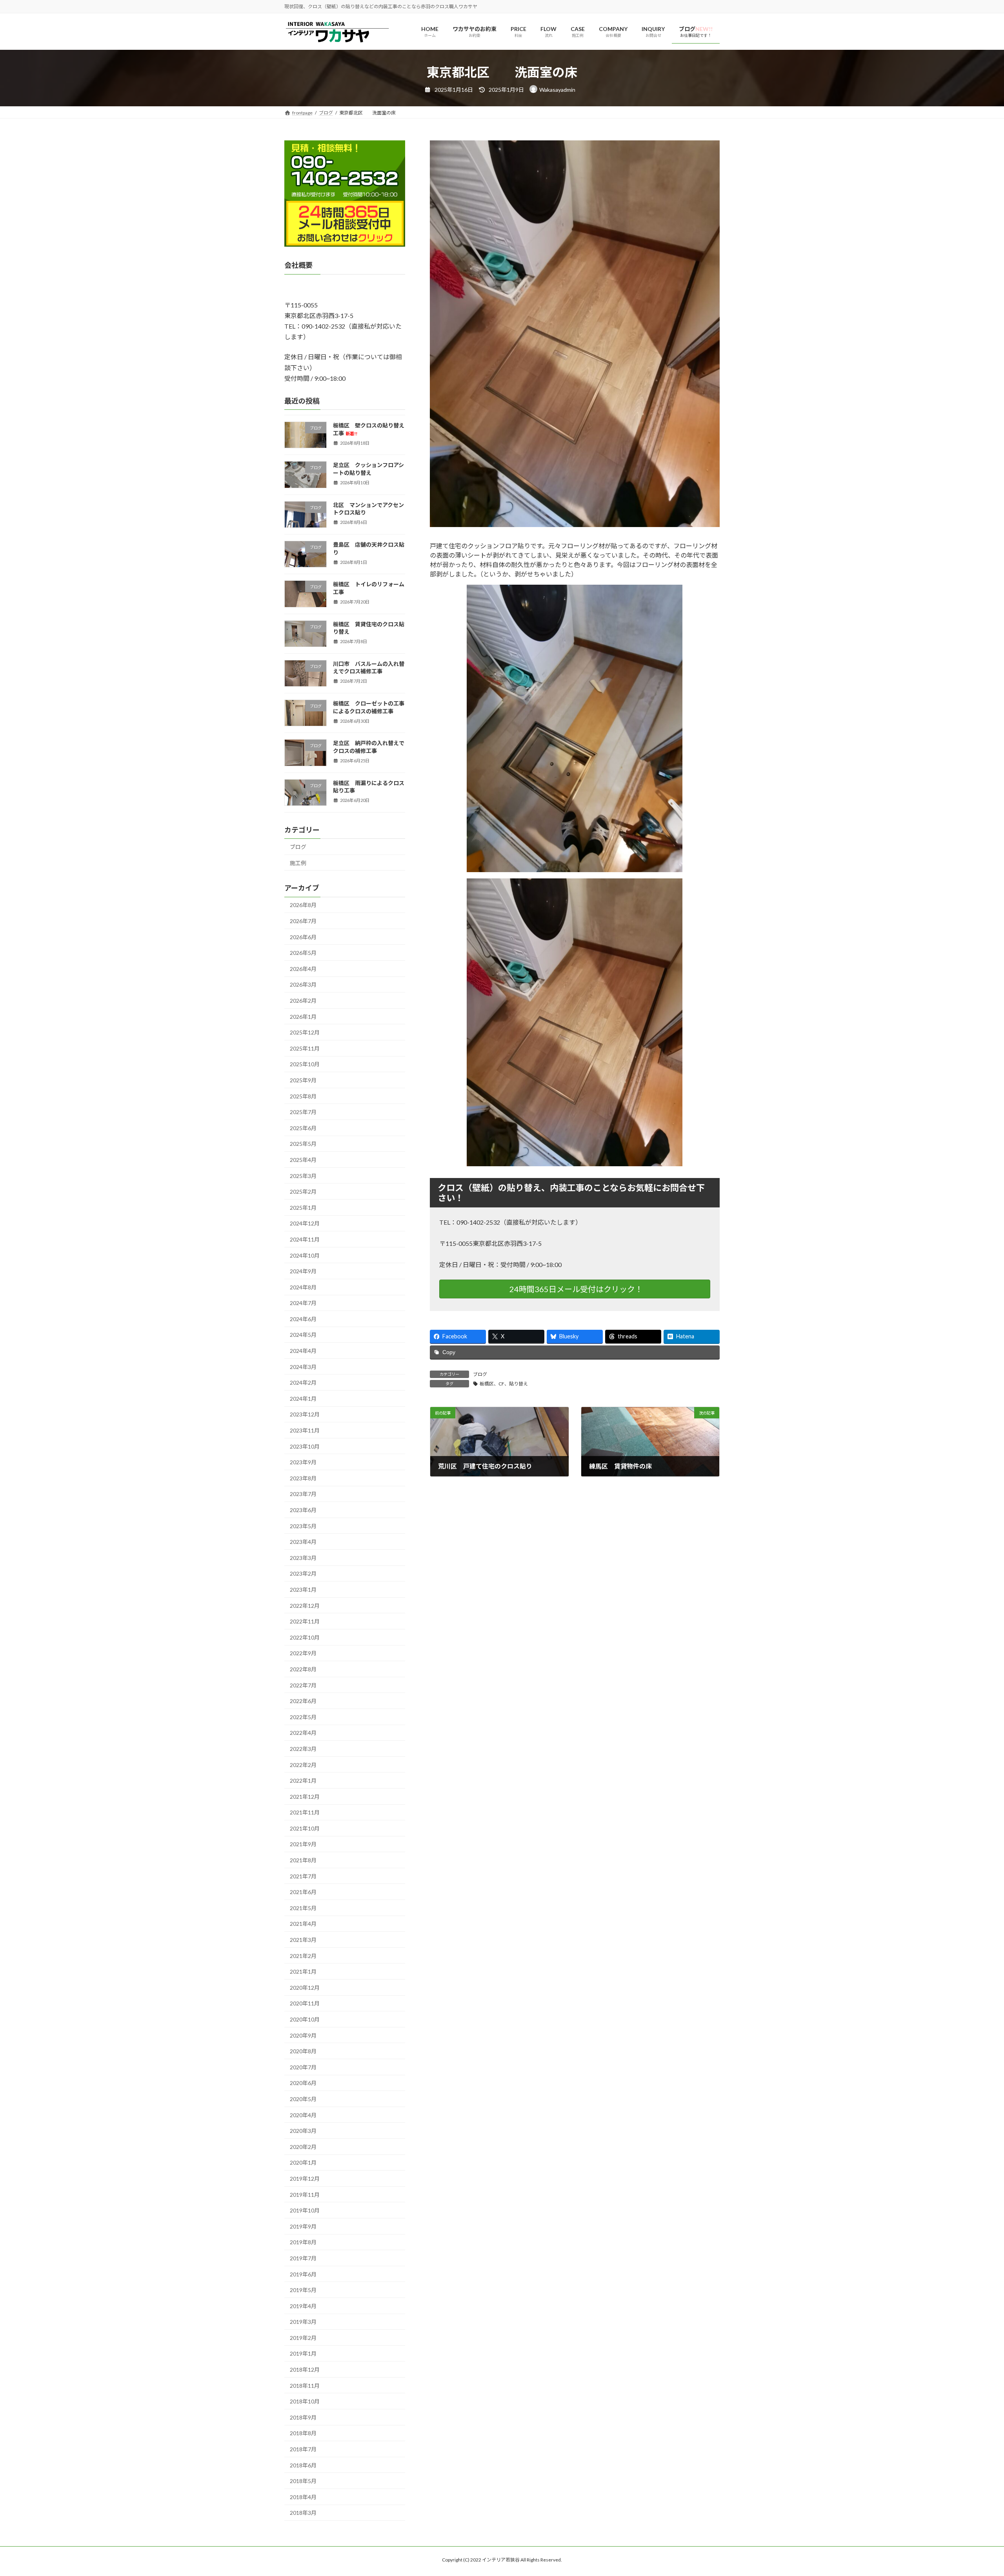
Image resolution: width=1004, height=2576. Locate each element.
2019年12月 (305, 2179)
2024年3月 (303, 1367)
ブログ (480, 1374)
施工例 (298, 863)
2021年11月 (305, 1813)
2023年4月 (303, 1542)
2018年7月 (303, 2449)
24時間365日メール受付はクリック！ (576, 1289)
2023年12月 (305, 1415)
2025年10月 (305, 1064)
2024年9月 (303, 1272)
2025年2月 (303, 1192)
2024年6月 (303, 1319)
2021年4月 (303, 1924)
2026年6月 (303, 937)
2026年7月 (303, 921)
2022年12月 (305, 1606)
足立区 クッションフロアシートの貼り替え (368, 469)
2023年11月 (305, 1430)
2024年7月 (303, 1303)
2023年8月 (303, 1478)
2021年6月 (303, 1892)
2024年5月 (303, 1335)
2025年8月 (303, 1096)
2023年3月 (303, 1558)
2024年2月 (303, 1383)
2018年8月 (303, 2433)
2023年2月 (303, 1574)
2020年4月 (303, 2115)
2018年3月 (303, 2513)
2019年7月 (303, 2258)
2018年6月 (303, 2465)
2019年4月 (303, 2306)
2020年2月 (303, 2147)
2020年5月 (303, 2099)
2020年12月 (305, 1988)
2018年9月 (303, 2417)
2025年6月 (303, 1128)
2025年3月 (303, 1176)
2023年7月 (303, 1494)
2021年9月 (303, 1844)
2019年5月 (303, 2290)
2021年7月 (303, 1876)
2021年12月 (305, 1797)
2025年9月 (303, 1080)
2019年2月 (303, 2338)
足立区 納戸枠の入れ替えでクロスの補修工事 (369, 747)
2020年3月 (303, 2131)
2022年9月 (303, 1653)
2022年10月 (305, 1637)
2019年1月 (303, 2354)
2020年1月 (303, 2163)
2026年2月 (303, 1001)
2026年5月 (303, 953)
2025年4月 (303, 1160)
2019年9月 (303, 2226)
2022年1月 (303, 1781)
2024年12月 (305, 1224)
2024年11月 (305, 1239)
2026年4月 (303, 969)
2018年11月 (305, 2386)
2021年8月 (303, 1860)
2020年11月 (305, 2004)
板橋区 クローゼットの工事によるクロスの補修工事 (369, 708)
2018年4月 (303, 2497)
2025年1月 (303, 1208)
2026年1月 (303, 1017)
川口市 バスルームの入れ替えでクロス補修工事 (369, 668)
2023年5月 (303, 1526)
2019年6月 (303, 2274)
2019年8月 (303, 2242)
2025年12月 (305, 1033)
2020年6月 (303, 2083)
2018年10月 (305, 2402)
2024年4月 (303, 1351)
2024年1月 (303, 1399)
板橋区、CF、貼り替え (504, 1384)
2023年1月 (303, 1590)
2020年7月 (303, 2067)
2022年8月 (303, 1669)
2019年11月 (305, 2195)
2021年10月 (305, 1828)
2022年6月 (303, 1701)
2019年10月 (305, 2211)
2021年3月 (303, 1940)
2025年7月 (303, 1112)
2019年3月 (303, 2322)
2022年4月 (303, 1733)
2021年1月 (303, 1972)
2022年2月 (303, 1765)
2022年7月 (303, 1685)
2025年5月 (303, 1144)
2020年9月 (303, 2035)
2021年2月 (303, 1956)
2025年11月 (305, 1048)
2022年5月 (303, 1717)
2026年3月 (303, 985)
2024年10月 (305, 1255)
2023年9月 (303, 1463)
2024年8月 (303, 1287)
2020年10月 (305, 2019)
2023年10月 (305, 1446)
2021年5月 (303, 1908)
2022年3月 (303, 1749)
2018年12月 (305, 2370)
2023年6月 (303, 1510)
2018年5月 (303, 2481)
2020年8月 (303, 2052)
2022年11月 (305, 1622)
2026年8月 (303, 905)
